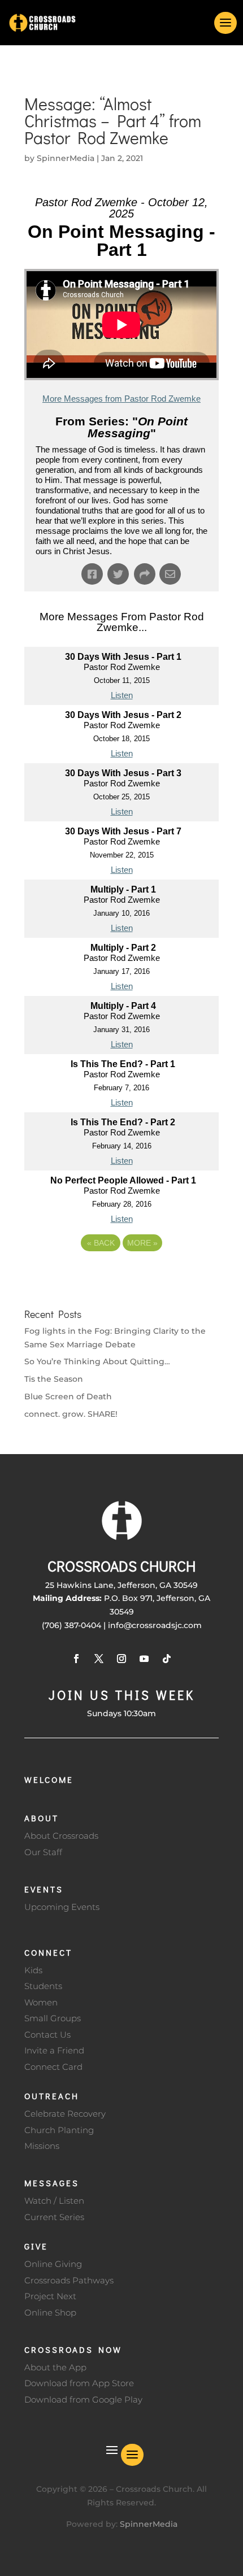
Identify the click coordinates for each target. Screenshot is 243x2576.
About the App (55, 2367)
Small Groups (53, 2018)
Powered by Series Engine (121, 1274)
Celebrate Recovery (65, 2114)
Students (43, 1986)
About (42, 1818)
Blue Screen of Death (68, 1396)
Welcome (49, 1779)
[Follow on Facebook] (76, 1659)
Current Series (54, 2217)
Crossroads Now (73, 2349)
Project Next (50, 2296)
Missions (42, 2146)
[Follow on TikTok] (167, 1659)
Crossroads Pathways (69, 2280)
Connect (48, 1952)
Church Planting (59, 2130)
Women (41, 2002)
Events (44, 1889)
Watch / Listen (54, 2201)
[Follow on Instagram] (121, 1659)
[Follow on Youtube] (144, 1659)
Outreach (52, 2096)
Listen (122, 695)
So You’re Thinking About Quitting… (97, 1361)
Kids (33, 1970)
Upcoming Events (62, 1907)
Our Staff (43, 1852)
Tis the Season (54, 1379)
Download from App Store (79, 2383)
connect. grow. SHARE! (71, 1414)
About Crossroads (61, 1836)
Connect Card (53, 2067)
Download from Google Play (83, 2399)
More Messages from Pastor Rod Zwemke (121, 399)
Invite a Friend (54, 2050)
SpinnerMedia (66, 158)
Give (36, 2246)
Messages (52, 2183)
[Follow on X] (99, 1659)
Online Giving (53, 2264)
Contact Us (47, 2035)
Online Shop (50, 2312)
